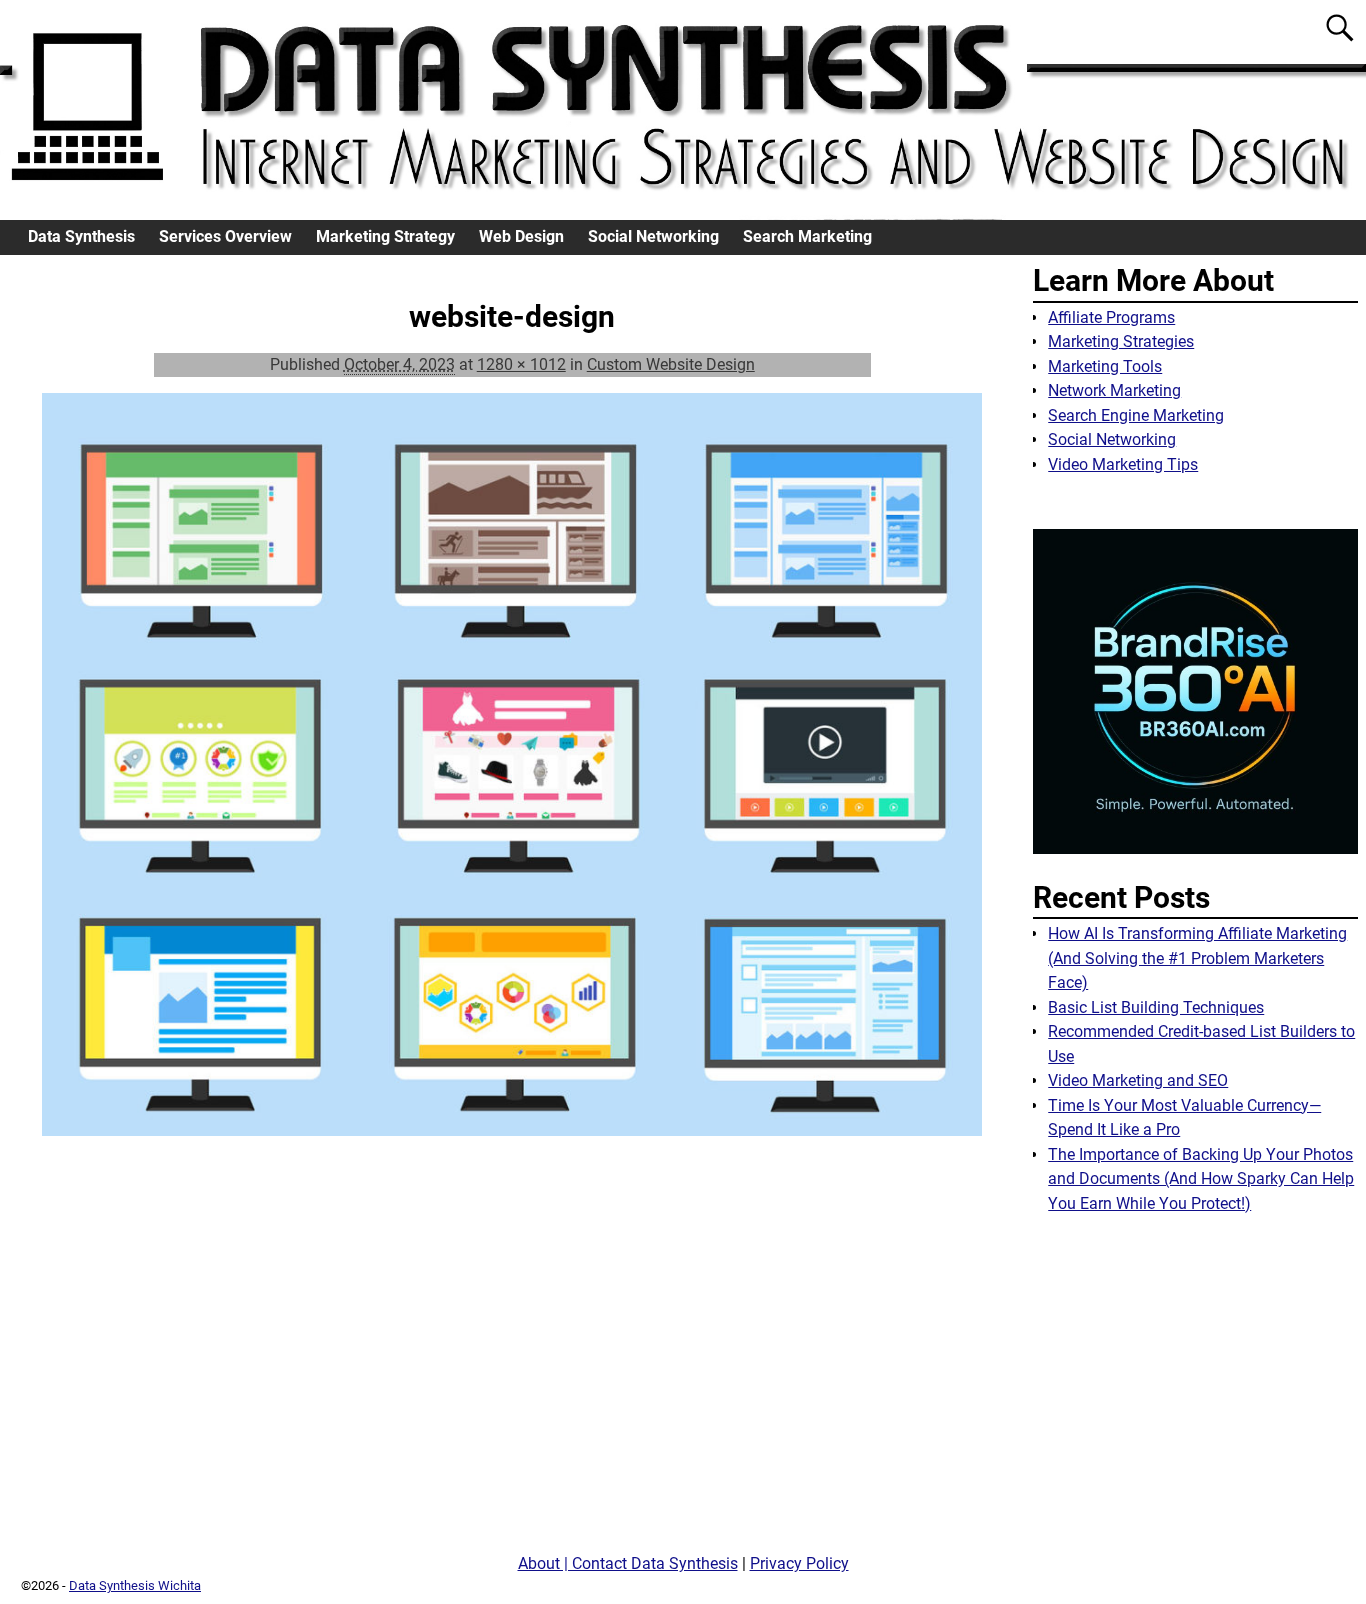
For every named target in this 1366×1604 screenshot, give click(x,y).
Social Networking (653, 236)
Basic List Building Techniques (1156, 1007)
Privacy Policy (799, 1563)
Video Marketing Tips (1123, 464)
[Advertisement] (1196, 1391)
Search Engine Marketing (1136, 415)
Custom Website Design (671, 364)
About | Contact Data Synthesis (628, 1563)
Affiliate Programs (1111, 317)
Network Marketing (1114, 390)
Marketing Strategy (385, 236)
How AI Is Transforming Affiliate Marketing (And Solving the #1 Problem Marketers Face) (1197, 958)
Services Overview (225, 236)
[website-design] (512, 777)
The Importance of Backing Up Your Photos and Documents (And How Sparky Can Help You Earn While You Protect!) (1201, 1179)
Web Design (521, 236)
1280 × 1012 (521, 364)
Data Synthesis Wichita (135, 1585)
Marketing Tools (1105, 366)
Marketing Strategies (1121, 341)
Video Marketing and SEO (1138, 1080)
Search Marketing (807, 236)
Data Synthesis (81, 236)
